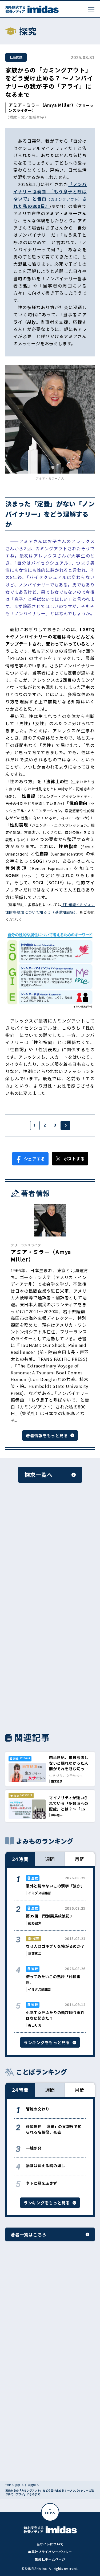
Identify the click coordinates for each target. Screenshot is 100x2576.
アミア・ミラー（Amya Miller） (42, 105)
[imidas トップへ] (32, 9)
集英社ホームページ (50, 2559)
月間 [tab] (80, 1859)
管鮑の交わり (38, 2109)
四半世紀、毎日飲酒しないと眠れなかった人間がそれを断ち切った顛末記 (69, 1766)
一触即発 (34, 2148)
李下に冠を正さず (42, 2183)
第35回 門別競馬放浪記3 (49, 1916)
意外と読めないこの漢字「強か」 (55, 1886)
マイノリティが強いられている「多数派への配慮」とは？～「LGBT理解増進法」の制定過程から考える (70, 1809)
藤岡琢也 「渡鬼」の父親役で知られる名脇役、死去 (54, 2129)
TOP (8, 2485)
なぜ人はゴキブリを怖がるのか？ (55, 1946)
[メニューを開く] (91, 9)
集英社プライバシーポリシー (50, 2552)
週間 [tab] (50, 1859)
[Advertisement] (50, 1554)
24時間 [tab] (20, 1859)
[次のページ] (65, 1125)
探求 (18, 2485)
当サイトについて (50, 2544)
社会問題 (16, 57)
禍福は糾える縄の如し (45, 2166)
